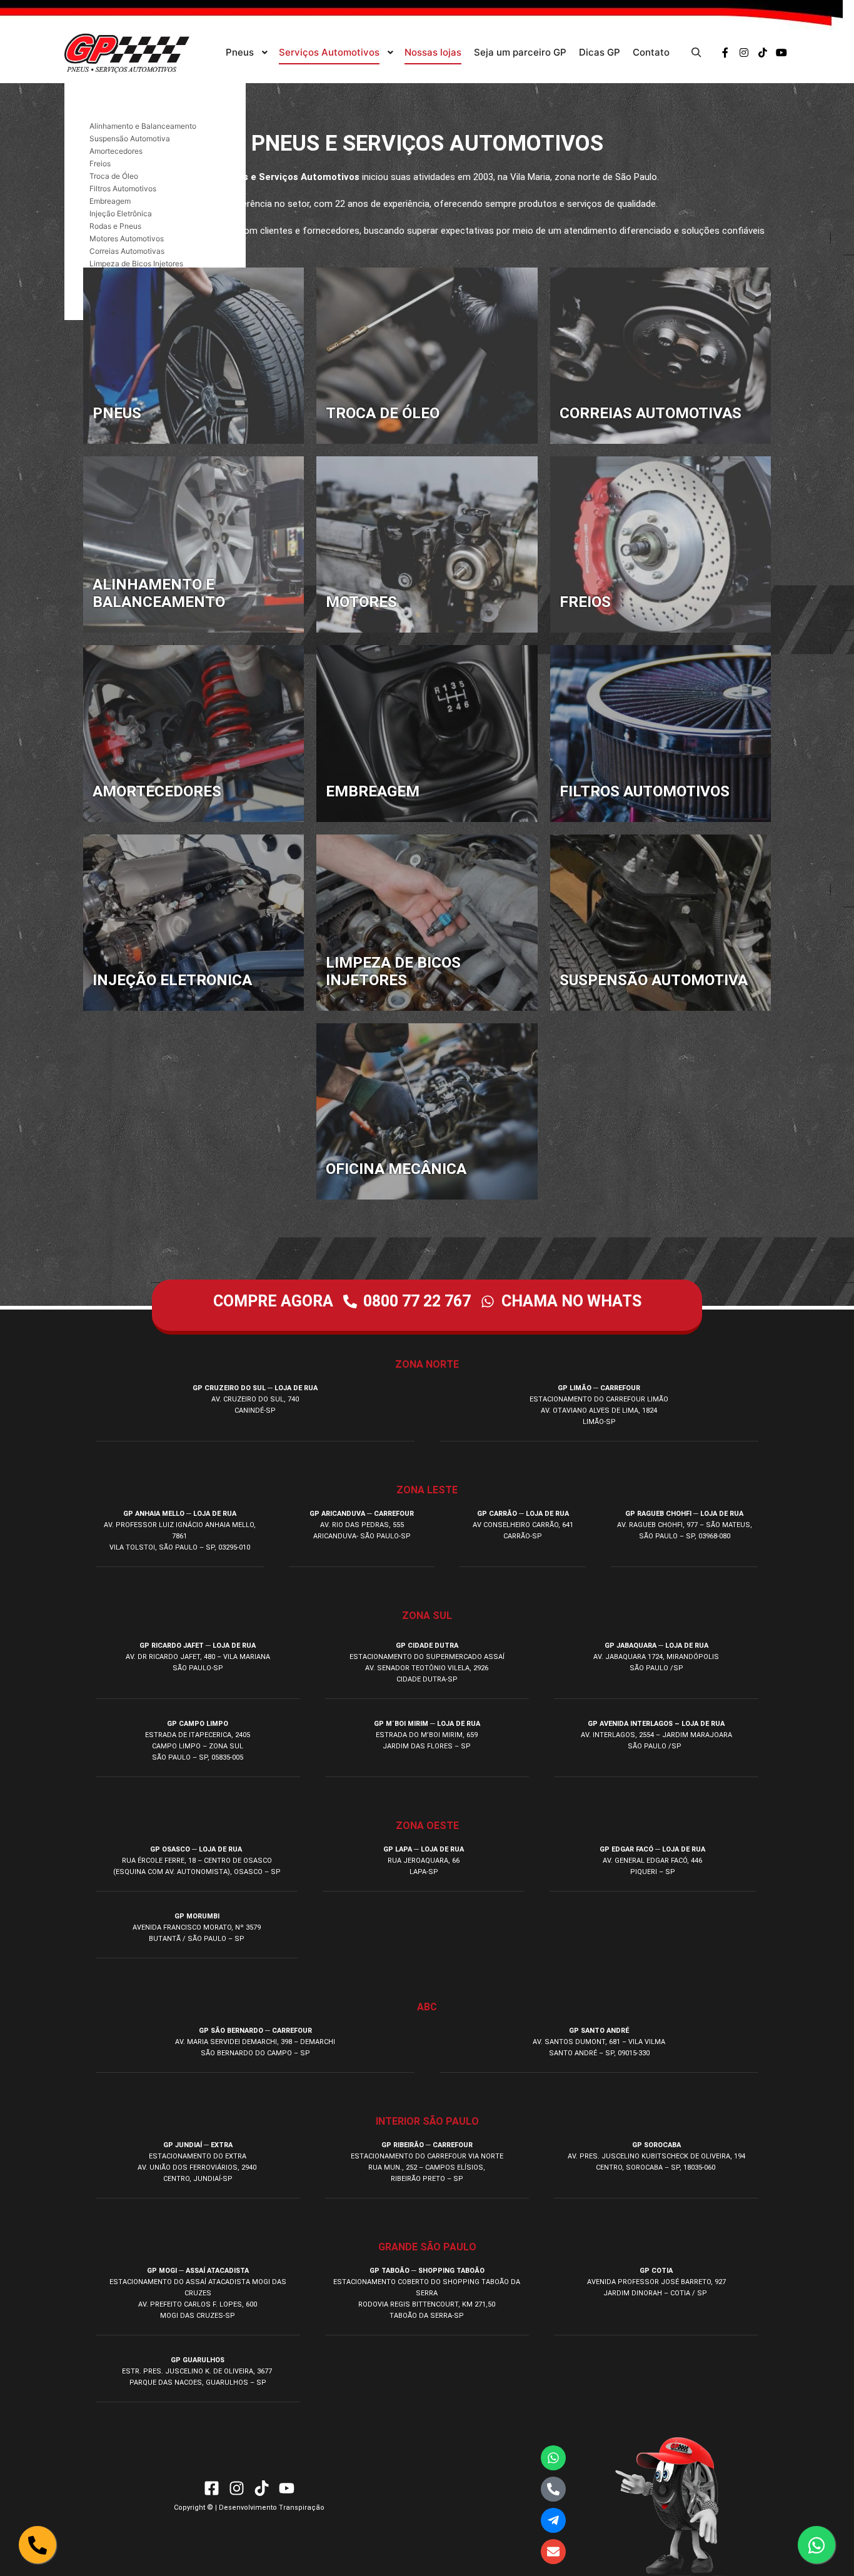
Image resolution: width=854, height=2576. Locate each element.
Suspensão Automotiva (130, 138)
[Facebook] (725, 53)
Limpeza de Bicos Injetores (136, 263)
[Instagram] (744, 53)
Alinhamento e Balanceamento (143, 126)
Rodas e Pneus (115, 226)
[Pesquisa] (696, 53)
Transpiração (302, 2508)
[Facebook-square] (212, 2488)
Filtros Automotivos (123, 188)
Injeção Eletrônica (121, 213)
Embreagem (110, 201)
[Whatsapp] (553, 2458)
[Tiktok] (262, 2488)
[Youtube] (287, 2488)
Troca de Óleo (114, 176)
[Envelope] (553, 2552)
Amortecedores (116, 151)
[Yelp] (763, 53)
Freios (100, 163)
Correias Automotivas (127, 251)
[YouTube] (781, 53)
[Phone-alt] (553, 2489)
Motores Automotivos (127, 238)
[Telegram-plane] (553, 2520)
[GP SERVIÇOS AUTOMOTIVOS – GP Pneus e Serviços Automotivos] (127, 53)
